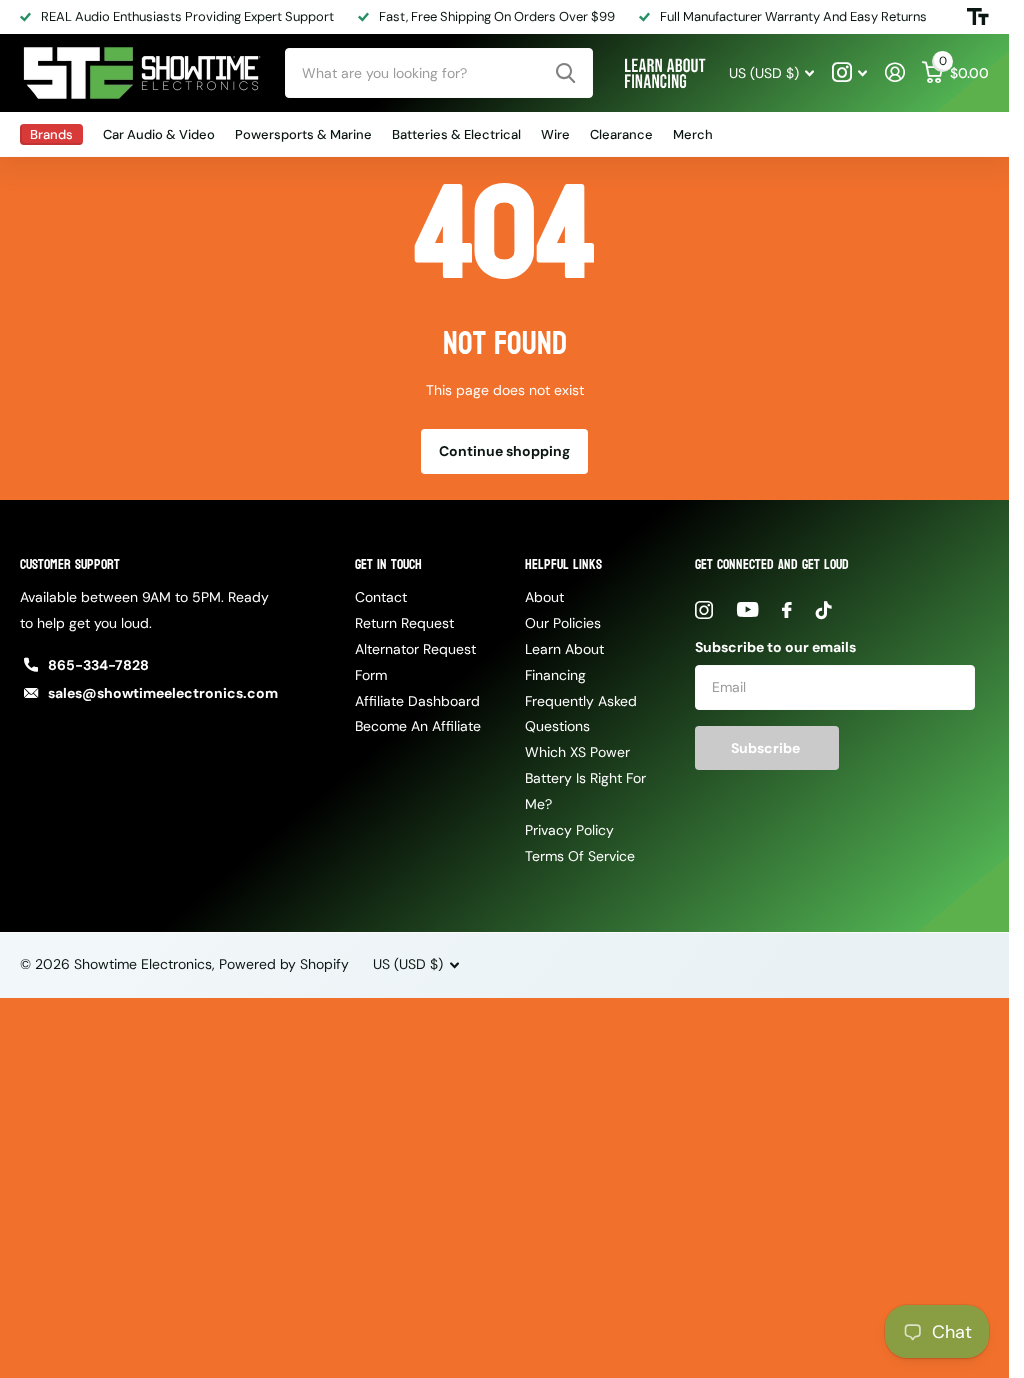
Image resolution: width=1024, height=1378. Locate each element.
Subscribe (767, 748)
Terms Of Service (580, 856)
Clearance (621, 134)
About (544, 597)
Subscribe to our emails (775, 647)
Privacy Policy (569, 830)
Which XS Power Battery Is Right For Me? (585, 778)
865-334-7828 (98, 665)
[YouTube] (747, 609)
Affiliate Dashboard (417, 701)
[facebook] (787, 610)
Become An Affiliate (418, 726)
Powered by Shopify (284, 964)
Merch (693, 134)
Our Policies (563, 623)
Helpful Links (563, 564)
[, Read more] (849, 72)
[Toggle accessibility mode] (978, 17)
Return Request (404, 623)
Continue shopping (504, 451)
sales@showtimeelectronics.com (163, 693)
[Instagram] (704, 610)
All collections (51, 134)
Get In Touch (388, 564)
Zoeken (565, 73)
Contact (381, 597)
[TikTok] (824, 610)
